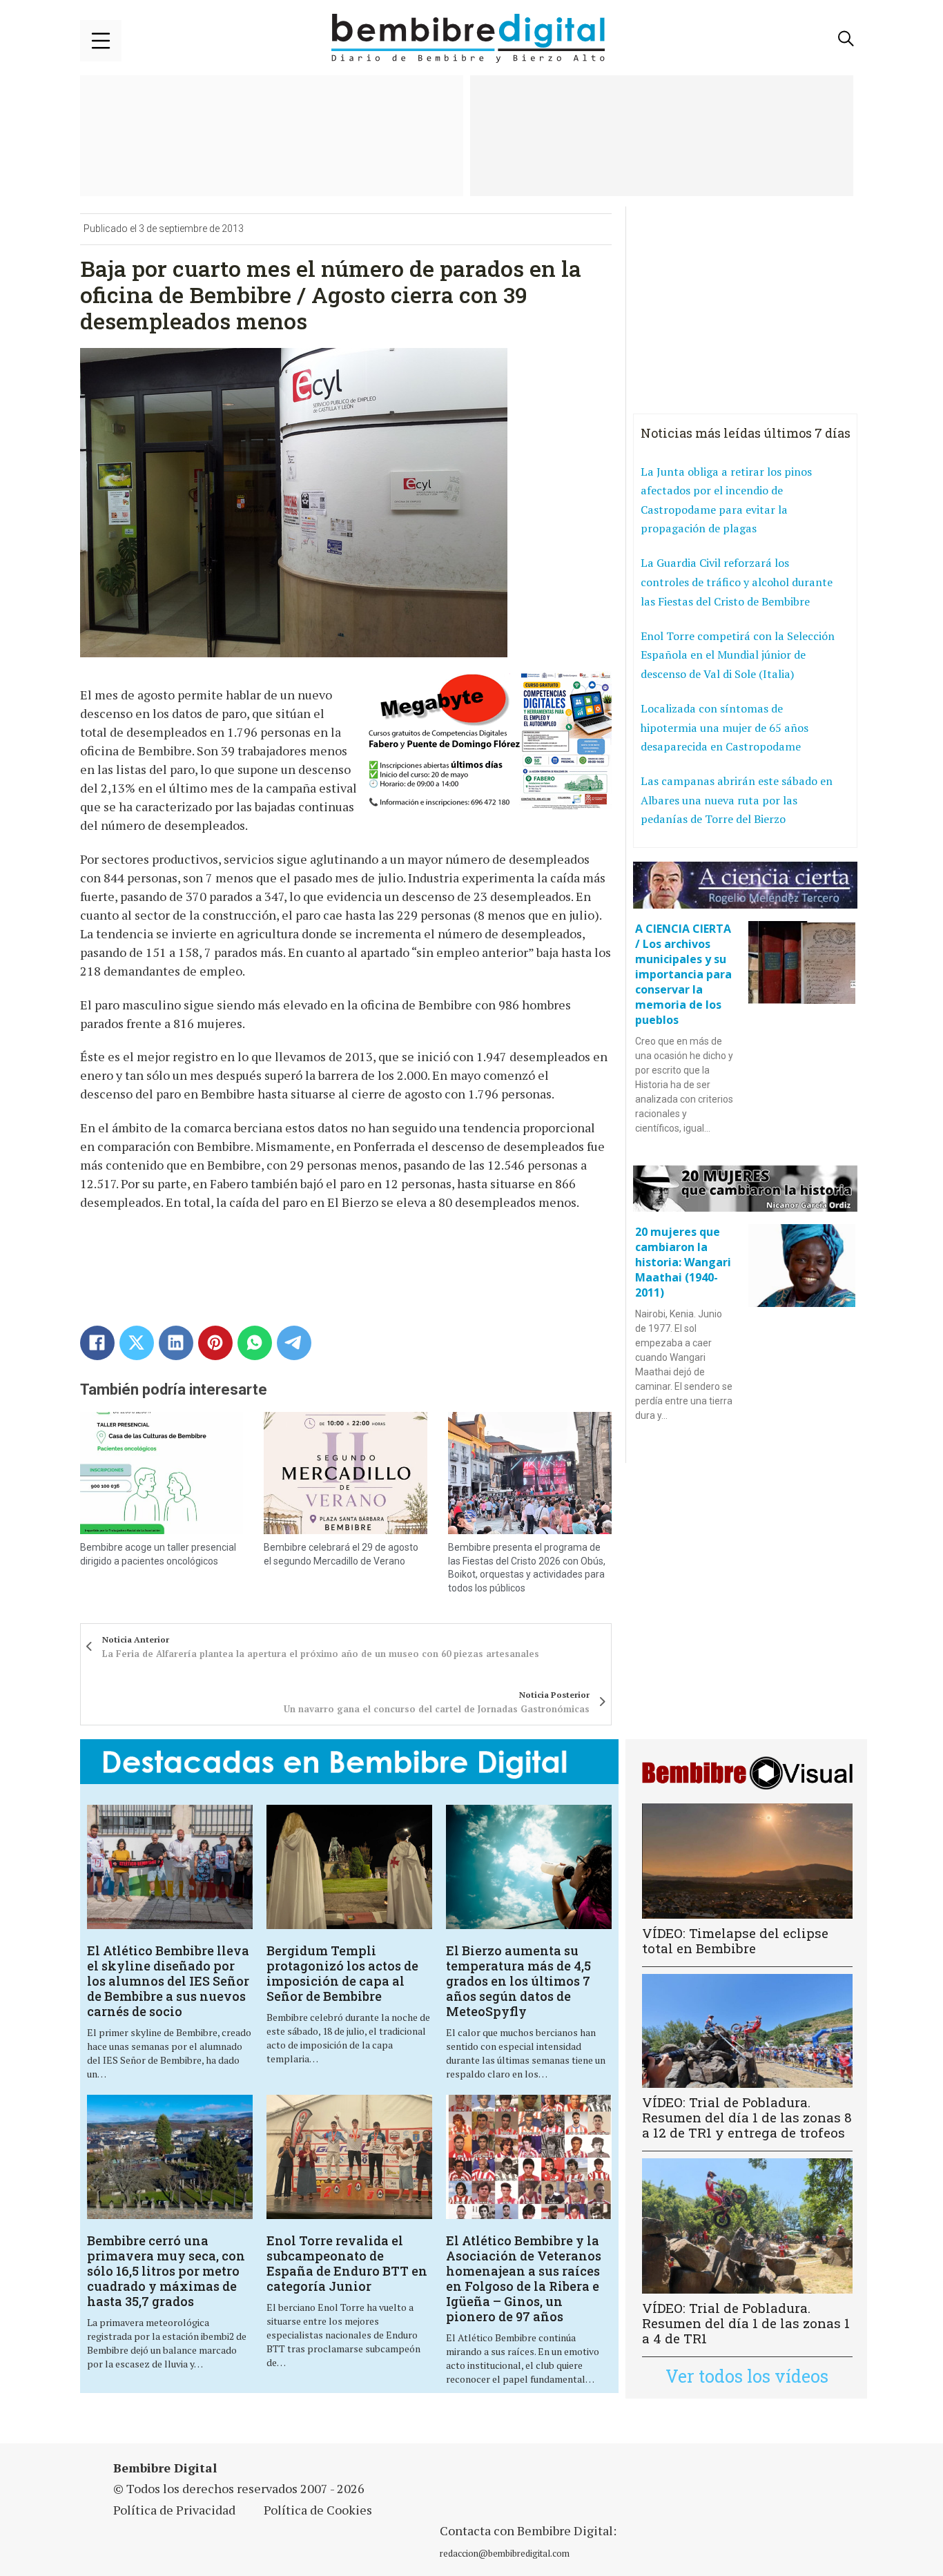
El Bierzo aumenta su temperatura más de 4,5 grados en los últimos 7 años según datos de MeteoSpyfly (518, 1981)
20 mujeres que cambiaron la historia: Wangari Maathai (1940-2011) (683, 1262)
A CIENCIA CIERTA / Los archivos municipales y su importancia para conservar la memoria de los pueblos (683, 974)
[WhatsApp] (255, 1343)
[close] (101, 41)
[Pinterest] (215, 1343)
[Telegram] (294, 1343)
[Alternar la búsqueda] (846, 39)
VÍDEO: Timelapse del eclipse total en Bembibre (735, 1940)
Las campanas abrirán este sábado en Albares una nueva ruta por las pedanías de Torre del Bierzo (737, 800)
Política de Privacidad (174, 2510)
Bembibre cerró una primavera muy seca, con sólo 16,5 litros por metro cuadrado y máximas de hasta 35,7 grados (166, 2271)
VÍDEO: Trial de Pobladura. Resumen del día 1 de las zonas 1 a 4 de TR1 (746, 2323)
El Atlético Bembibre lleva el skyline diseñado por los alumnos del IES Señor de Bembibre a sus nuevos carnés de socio (168, 1981)
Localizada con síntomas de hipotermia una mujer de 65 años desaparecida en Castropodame (725, 727)
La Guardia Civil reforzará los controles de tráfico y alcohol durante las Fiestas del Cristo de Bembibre (737, 582)
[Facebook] (97, 1343)
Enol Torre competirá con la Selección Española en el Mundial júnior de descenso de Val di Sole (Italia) (738, 655)
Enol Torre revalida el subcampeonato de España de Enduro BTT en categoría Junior (347, 2263)
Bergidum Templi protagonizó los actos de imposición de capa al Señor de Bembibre (342, 1973)
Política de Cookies (318, 2510)
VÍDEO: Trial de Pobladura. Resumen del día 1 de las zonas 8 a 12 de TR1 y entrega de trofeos (747, 2117)
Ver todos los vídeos (747, 2376)
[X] (137, 1343)
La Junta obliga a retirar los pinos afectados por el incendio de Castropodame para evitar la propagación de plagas (726, 500)
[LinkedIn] (176, 1343)
